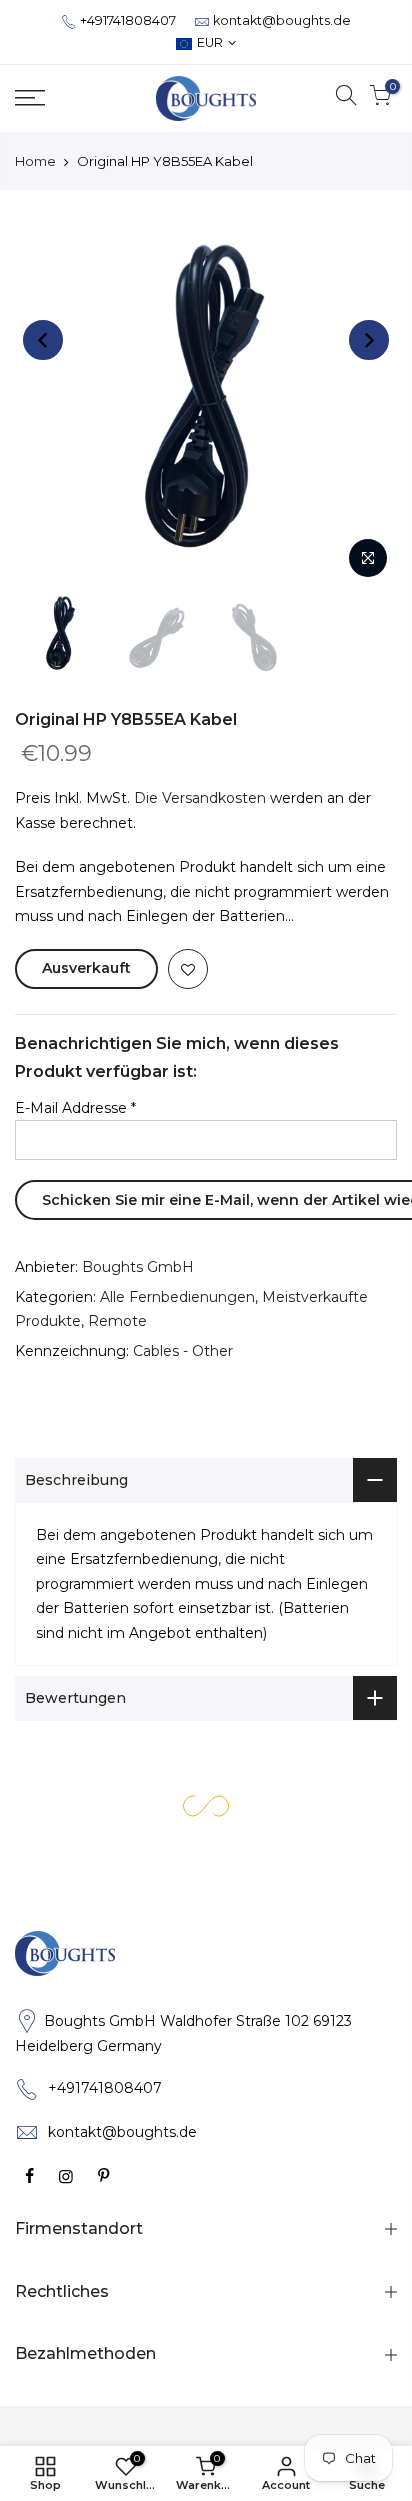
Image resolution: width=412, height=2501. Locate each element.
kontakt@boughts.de (282, 20)
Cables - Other (183, 1351)
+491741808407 (128, 20)
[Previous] (43, 340)
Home (35, 161)
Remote (117, 1321)
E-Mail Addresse (75, 1108)
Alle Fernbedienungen (177, 1297)
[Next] (369, 340)
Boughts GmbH (138, 1267)
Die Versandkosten (200, 798)
